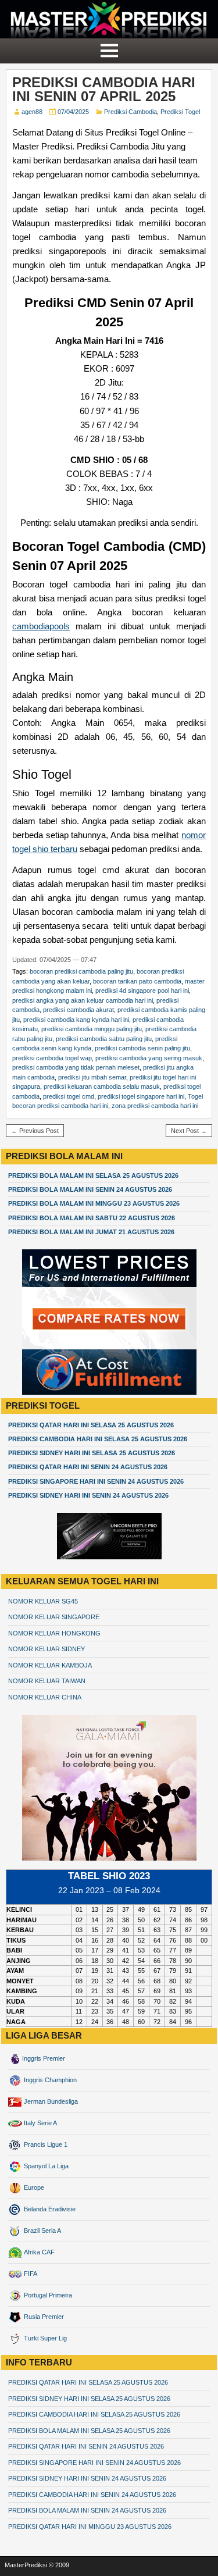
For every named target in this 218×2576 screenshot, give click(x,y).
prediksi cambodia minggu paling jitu (92, 1029)
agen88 (32, 112)
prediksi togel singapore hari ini (141, 1096)
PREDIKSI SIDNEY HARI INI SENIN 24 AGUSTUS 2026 (88, 1495)
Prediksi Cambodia (131, 112)
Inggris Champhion (49, 2080)
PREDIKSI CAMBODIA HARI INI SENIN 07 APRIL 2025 (104, 89)
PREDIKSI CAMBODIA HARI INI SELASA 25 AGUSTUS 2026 (98, 1439)
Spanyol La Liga (45, 2166)
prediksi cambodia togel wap (52, 1058)
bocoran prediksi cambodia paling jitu (81, 971)
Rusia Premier (43, 2317)
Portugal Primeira (47, 2295)
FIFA (30, 2274)
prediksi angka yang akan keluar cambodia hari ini (83, 1000)
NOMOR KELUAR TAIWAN (47, 1681)
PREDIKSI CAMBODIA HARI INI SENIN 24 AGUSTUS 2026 (92, 2495)
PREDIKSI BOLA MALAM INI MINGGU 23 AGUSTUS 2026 (94, 1203)
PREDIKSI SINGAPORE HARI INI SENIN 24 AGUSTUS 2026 (96, 1481)
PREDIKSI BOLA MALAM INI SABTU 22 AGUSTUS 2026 (92, 1218)
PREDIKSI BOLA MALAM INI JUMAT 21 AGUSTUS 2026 (91, 1232)
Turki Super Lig (44, 2338)
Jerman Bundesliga (50, 2101)
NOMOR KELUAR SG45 (43, 1601)
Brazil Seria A (42, 2231)
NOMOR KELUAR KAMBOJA (50, 1665)
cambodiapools (41, 626)
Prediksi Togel (180, 112)
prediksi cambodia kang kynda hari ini (76, 1020)
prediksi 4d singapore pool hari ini (142, 991)
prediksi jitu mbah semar (92, 1077)
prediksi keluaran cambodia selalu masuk (102, 1086)
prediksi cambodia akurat (78, 1010)
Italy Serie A (40, 2123)
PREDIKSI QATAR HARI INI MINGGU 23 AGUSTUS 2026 (90, 2527)
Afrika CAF (38, 2252)
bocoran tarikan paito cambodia (137, 981)
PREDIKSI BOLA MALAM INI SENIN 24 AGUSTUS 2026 (90, 1189)
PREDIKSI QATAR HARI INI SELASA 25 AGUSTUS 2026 (91, 1425)
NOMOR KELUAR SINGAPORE (54, 1617)
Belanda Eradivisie (49, 2209)
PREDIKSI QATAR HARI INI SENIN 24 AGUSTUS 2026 (88, 1467)
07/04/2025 (73, 112)
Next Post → (189, 1131)
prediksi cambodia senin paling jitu (142, 1048)
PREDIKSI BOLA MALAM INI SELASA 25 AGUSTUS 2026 (93, 1175)
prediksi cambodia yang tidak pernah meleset (76, 1067)
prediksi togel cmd (69, 1096)
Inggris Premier (44, 2058)
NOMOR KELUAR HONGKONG (54, 1633)
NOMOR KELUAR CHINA (45, 1697)
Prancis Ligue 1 (45, 2144)
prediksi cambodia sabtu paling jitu (104, 1039)
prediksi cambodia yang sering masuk (149, 1058)
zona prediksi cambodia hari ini (155, 1106)
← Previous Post (35, 1131)
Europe (33, 2187)
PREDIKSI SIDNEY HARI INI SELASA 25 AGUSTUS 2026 (92, 1453)
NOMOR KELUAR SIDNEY (47, 1649)
